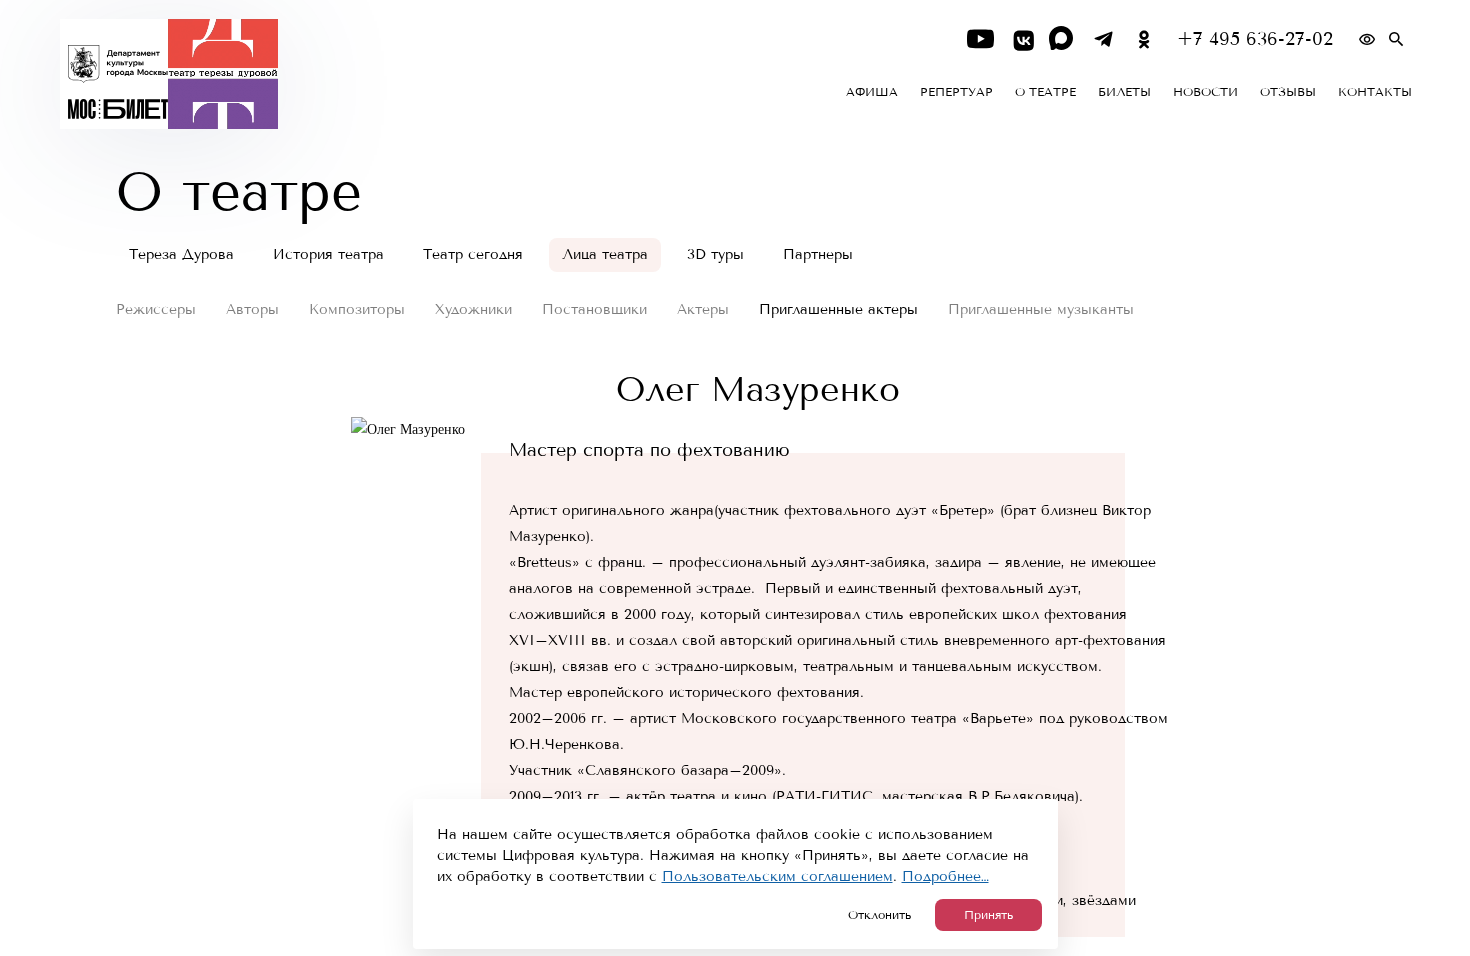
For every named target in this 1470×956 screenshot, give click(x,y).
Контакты (1375, 92)
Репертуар (956, 92)
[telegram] (1103, 39)
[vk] (1021, 39)
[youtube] (980, 39)
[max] (1062, 39)
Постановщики (594, 309)
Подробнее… (945, 876)
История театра (328, 254)
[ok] (1144, 39)
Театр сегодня (473, 254)
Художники (473, 309)
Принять (988, 915)
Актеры (703, 309)
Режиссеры (156, 309)
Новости (1205, 92)
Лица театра (605, 254)
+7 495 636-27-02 (1255, 39)
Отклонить (879, 915)
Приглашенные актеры (838, 309)
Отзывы (1288, 92)
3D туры (715, 254)
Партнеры (818, 254)
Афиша (872, 92)
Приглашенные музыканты (1041, 309)
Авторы (252, 309)
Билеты (1124, 92)
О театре (1045, 92)
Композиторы (357, 309)
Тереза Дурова (181, 254)
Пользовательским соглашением (777, 876)
